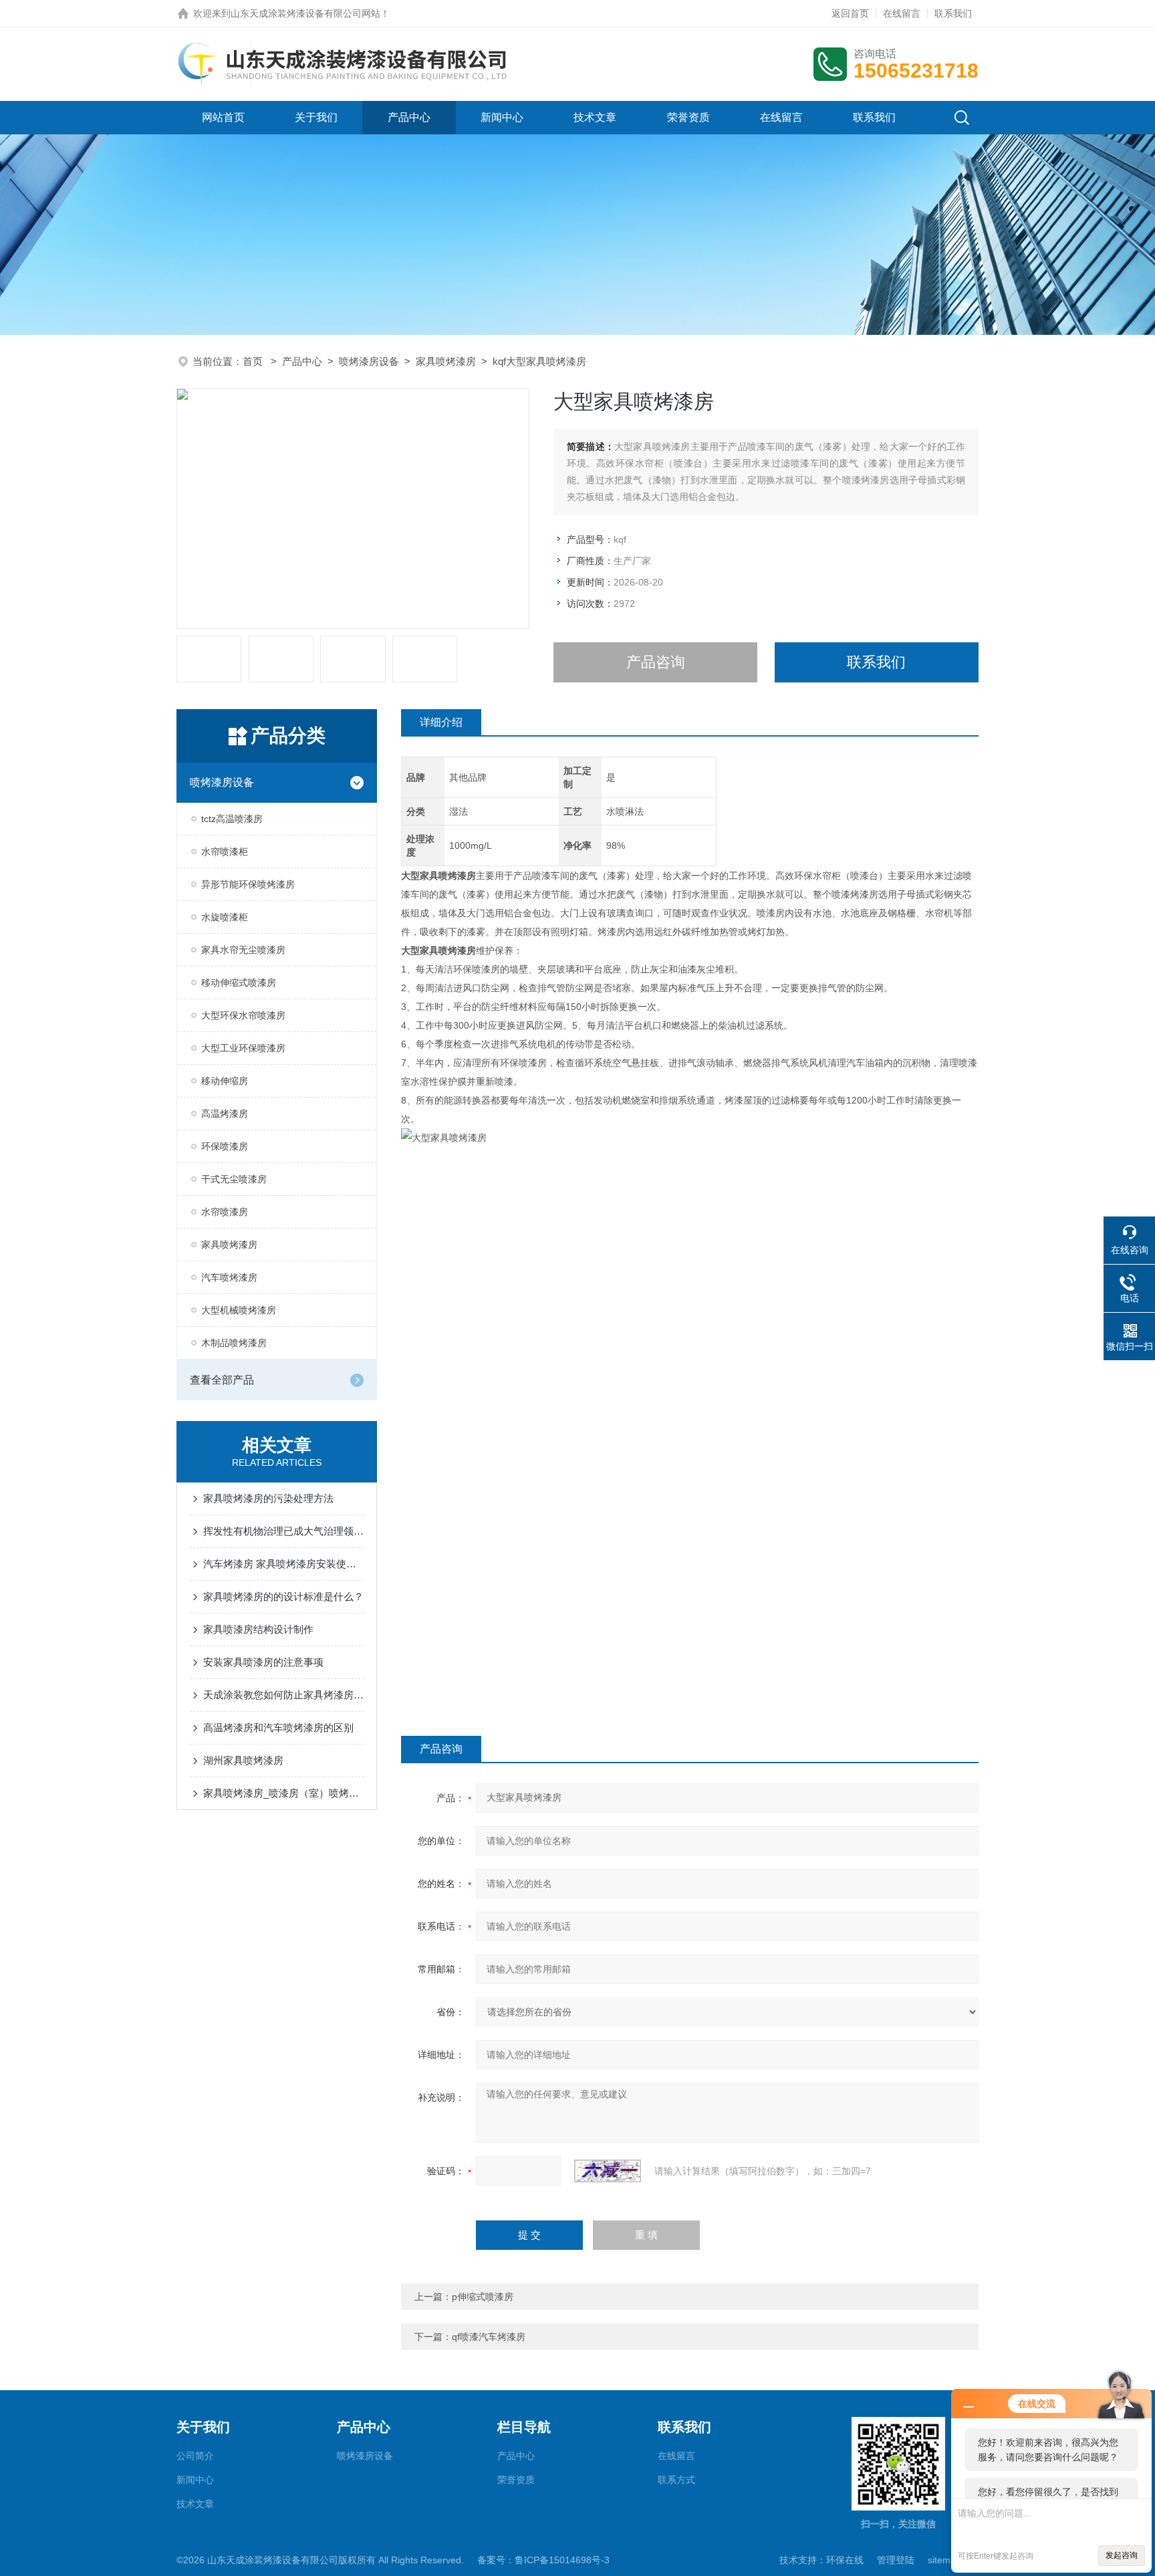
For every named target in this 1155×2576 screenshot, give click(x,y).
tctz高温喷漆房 (232, 819)
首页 (254, 361)
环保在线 (845, 2560)
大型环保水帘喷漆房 (243, 1015)
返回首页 (850, 13)
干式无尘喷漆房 (234, 1179)
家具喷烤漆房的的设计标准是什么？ (283, 1596)
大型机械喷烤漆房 (239, 1310)
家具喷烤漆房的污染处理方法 (268, 1498)
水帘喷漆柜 (225, 852)
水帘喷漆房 (225, 1212)
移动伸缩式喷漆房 (239, 983)
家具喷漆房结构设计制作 (258, 1629)
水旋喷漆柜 (225, 917)
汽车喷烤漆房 (229, 1277)
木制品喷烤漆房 (234, 1343)
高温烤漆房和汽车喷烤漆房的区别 (278, 1727)
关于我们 (316, 117)
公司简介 (195, 2456)
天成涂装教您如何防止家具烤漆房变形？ (283, 1695)
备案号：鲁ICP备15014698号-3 (543, 2560)
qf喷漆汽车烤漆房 (489, 2337)
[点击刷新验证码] (608, 2171)
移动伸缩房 (225, 1081)
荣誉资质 (688, 117)
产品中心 (409, 117)
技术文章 (595, 117)
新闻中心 (502, 117)
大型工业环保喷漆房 (243, 1048)
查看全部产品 (222, 1380)
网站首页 (223, 117)
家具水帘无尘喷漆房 (243, 950)
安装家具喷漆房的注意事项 (263, 1662)
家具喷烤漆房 (446, 361)
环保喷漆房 (225, 1146)
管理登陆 (896, 2560)
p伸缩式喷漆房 (483, 2297)
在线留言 (902, 13)
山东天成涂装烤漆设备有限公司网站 (305, 13)
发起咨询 (1122, 2555)
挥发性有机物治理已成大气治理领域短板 (283, 1531)
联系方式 (676, 2480)
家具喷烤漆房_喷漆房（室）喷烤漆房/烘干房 (283, 1793)
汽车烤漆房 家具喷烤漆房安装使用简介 (283, 1564)
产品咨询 (656, 662)
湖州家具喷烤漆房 (243, 1760)
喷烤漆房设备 (369, 361)
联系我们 (953, 13)
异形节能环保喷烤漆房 (248, 884)
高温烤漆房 (225, 1114)
